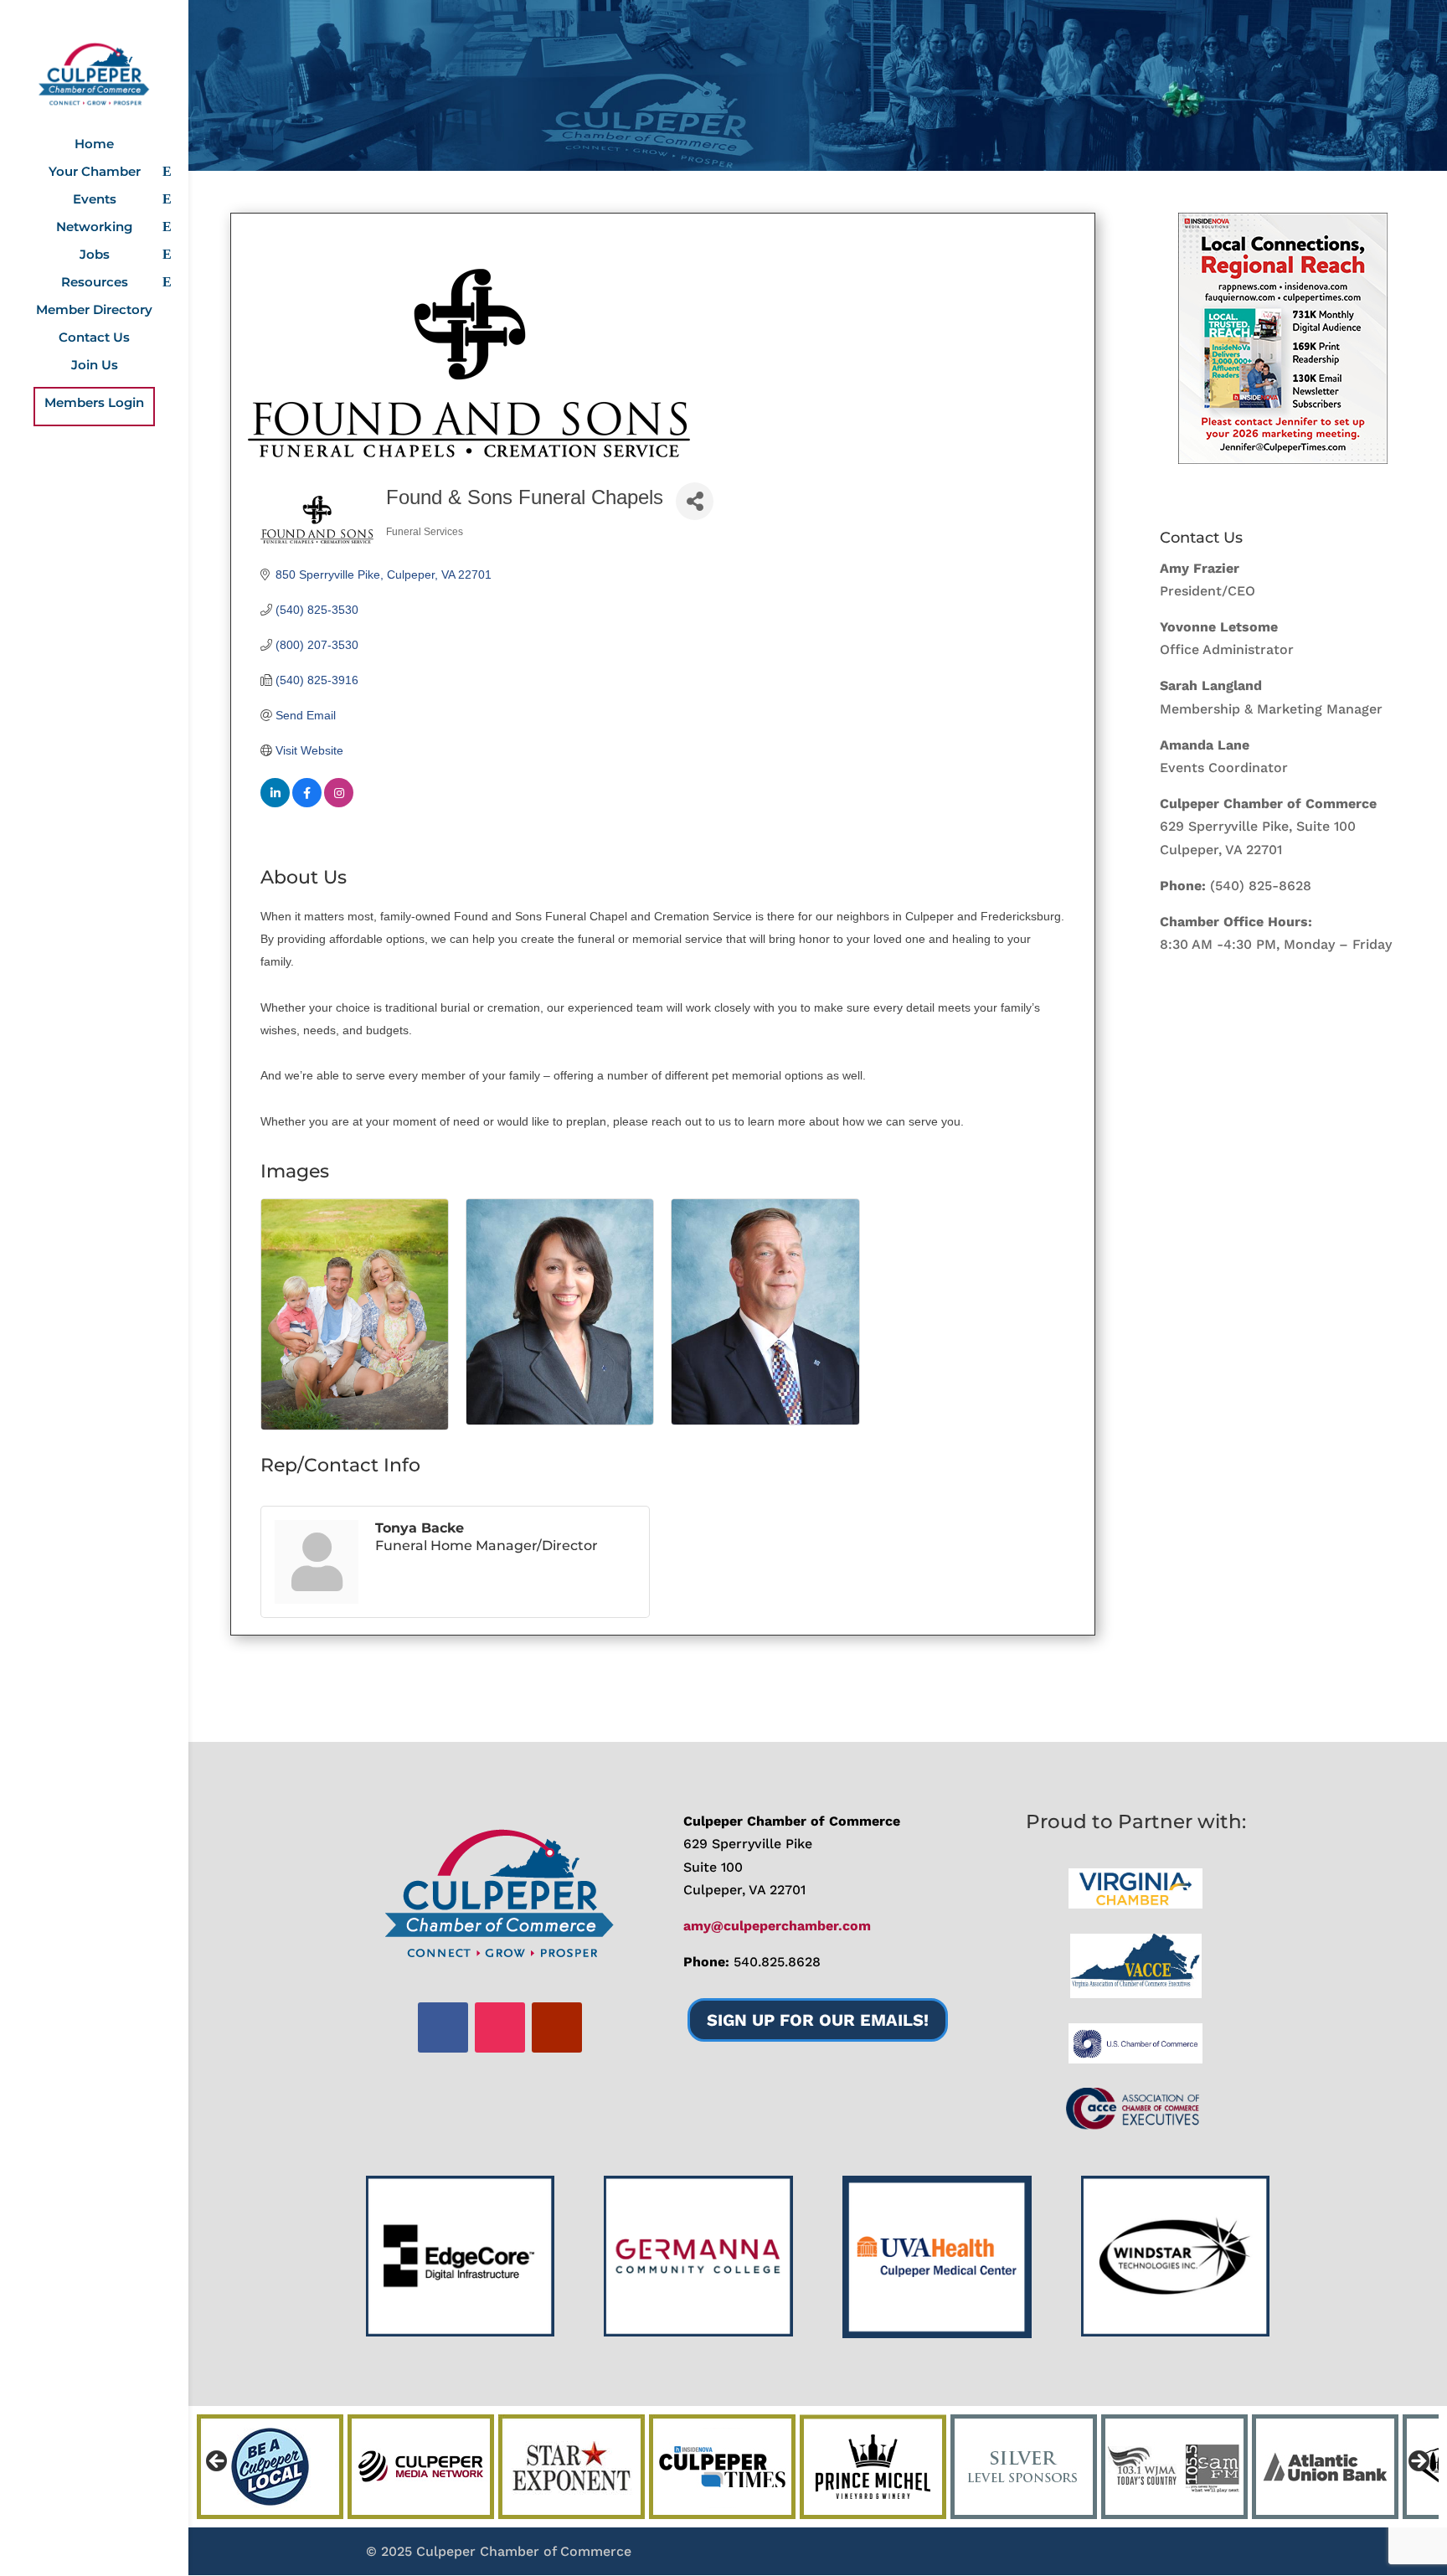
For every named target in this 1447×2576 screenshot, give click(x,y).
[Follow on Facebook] (443, 2027)
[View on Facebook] (307, 803)
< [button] (218, 2462)
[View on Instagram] (339, 803)
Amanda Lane (1205, 745)
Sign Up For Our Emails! (818, 2020)
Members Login (94, 404)
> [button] (1418, 2462)
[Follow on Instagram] (500, 2027)
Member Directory (94, 311)
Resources (95, 283)
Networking (94, 228)
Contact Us (94, 338)
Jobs (95, 255)
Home (94, 145)
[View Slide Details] (1283, 338)
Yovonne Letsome (1219, 627)
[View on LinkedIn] (275, 803)
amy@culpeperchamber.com (777, 1926)
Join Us (95, 366)
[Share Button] (695, 501)
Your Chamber (95, 173)
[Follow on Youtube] (557, 2027)
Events (95, 200)
